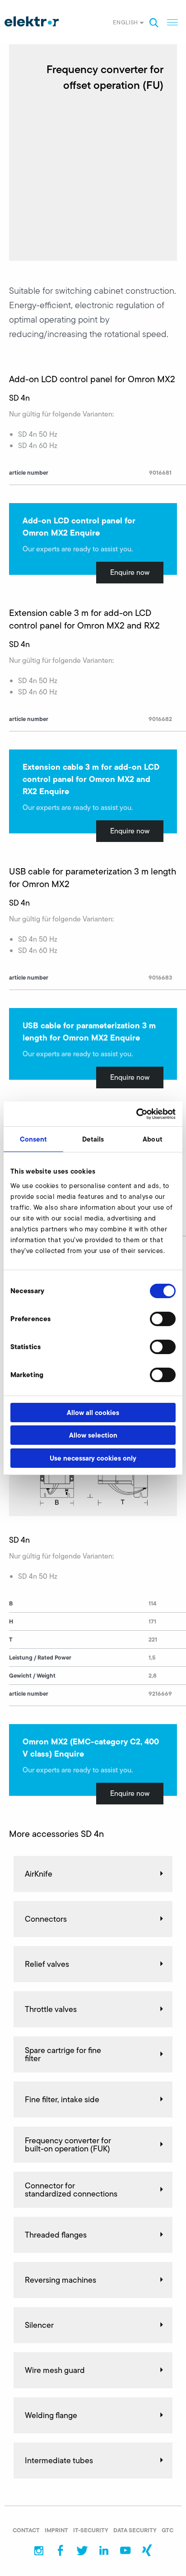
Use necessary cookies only (93, 1458)
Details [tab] (93, 1139)
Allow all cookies (93, 1413)
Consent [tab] (34, 1139)
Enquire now (130, 572)
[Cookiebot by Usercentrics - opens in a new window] (136, 1114)
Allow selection (93, 1435)
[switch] (163, 1319)
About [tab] (153, 1139)
